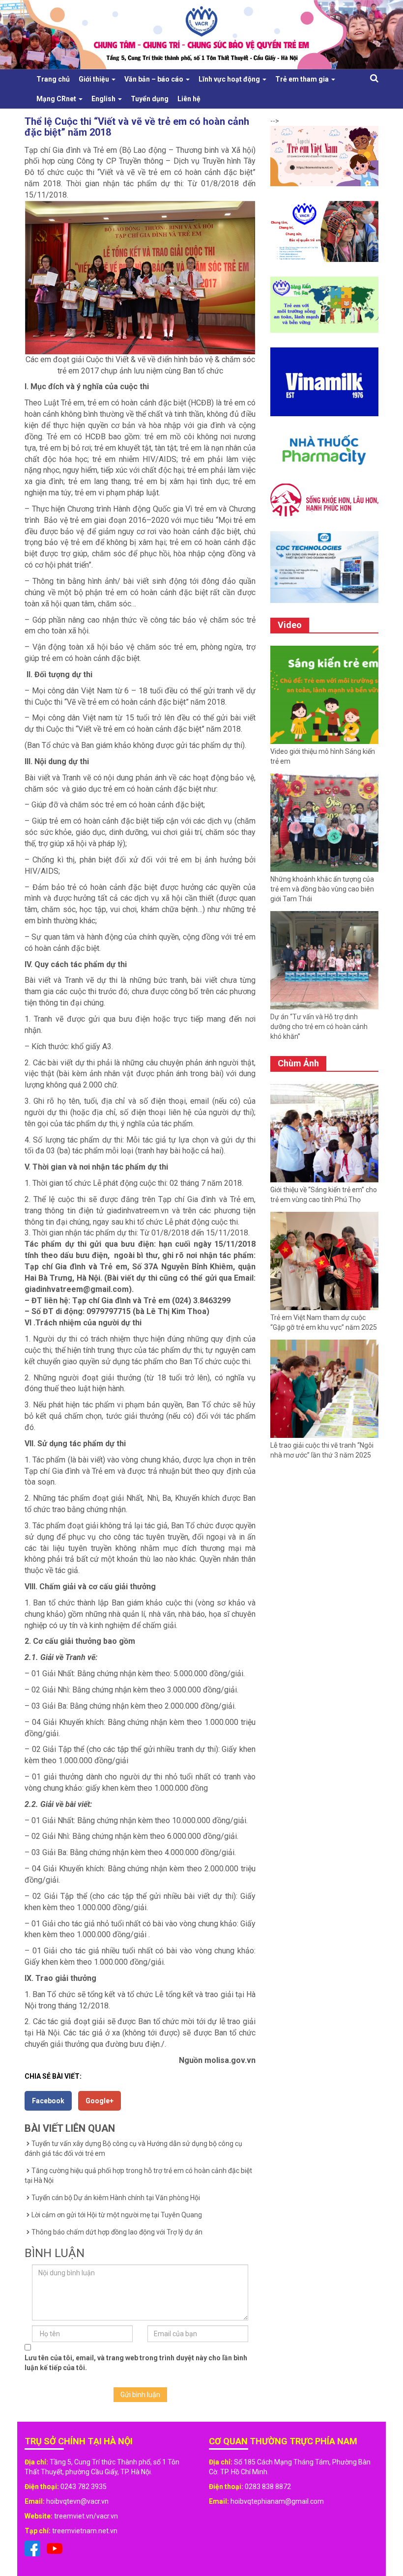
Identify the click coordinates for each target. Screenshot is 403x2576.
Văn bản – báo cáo (155, 79)
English (104, 99)
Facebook (48, 2101)
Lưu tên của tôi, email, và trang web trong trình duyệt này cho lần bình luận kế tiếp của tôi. (136, 2363)
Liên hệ (189, 99)
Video (290, 625)
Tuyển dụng (150, 99)
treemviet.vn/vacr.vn (86, 2516)
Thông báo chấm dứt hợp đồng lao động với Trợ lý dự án (117, 2232)
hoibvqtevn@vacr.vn (77, 2501)
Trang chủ (53, 79)
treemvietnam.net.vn (85, 2531)
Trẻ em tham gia (303, 79)
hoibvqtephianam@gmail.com (277, 2501)
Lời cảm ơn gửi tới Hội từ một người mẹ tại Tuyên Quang (117, 2215)
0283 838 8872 (268, 2487)
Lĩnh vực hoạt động (230, 79)
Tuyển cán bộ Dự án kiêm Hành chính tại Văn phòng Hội (116, 2198)
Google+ (100, 2101)
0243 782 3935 (84, 2487)
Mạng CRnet (57, 99)
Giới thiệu (95, 79)
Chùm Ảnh (298, 1063)
